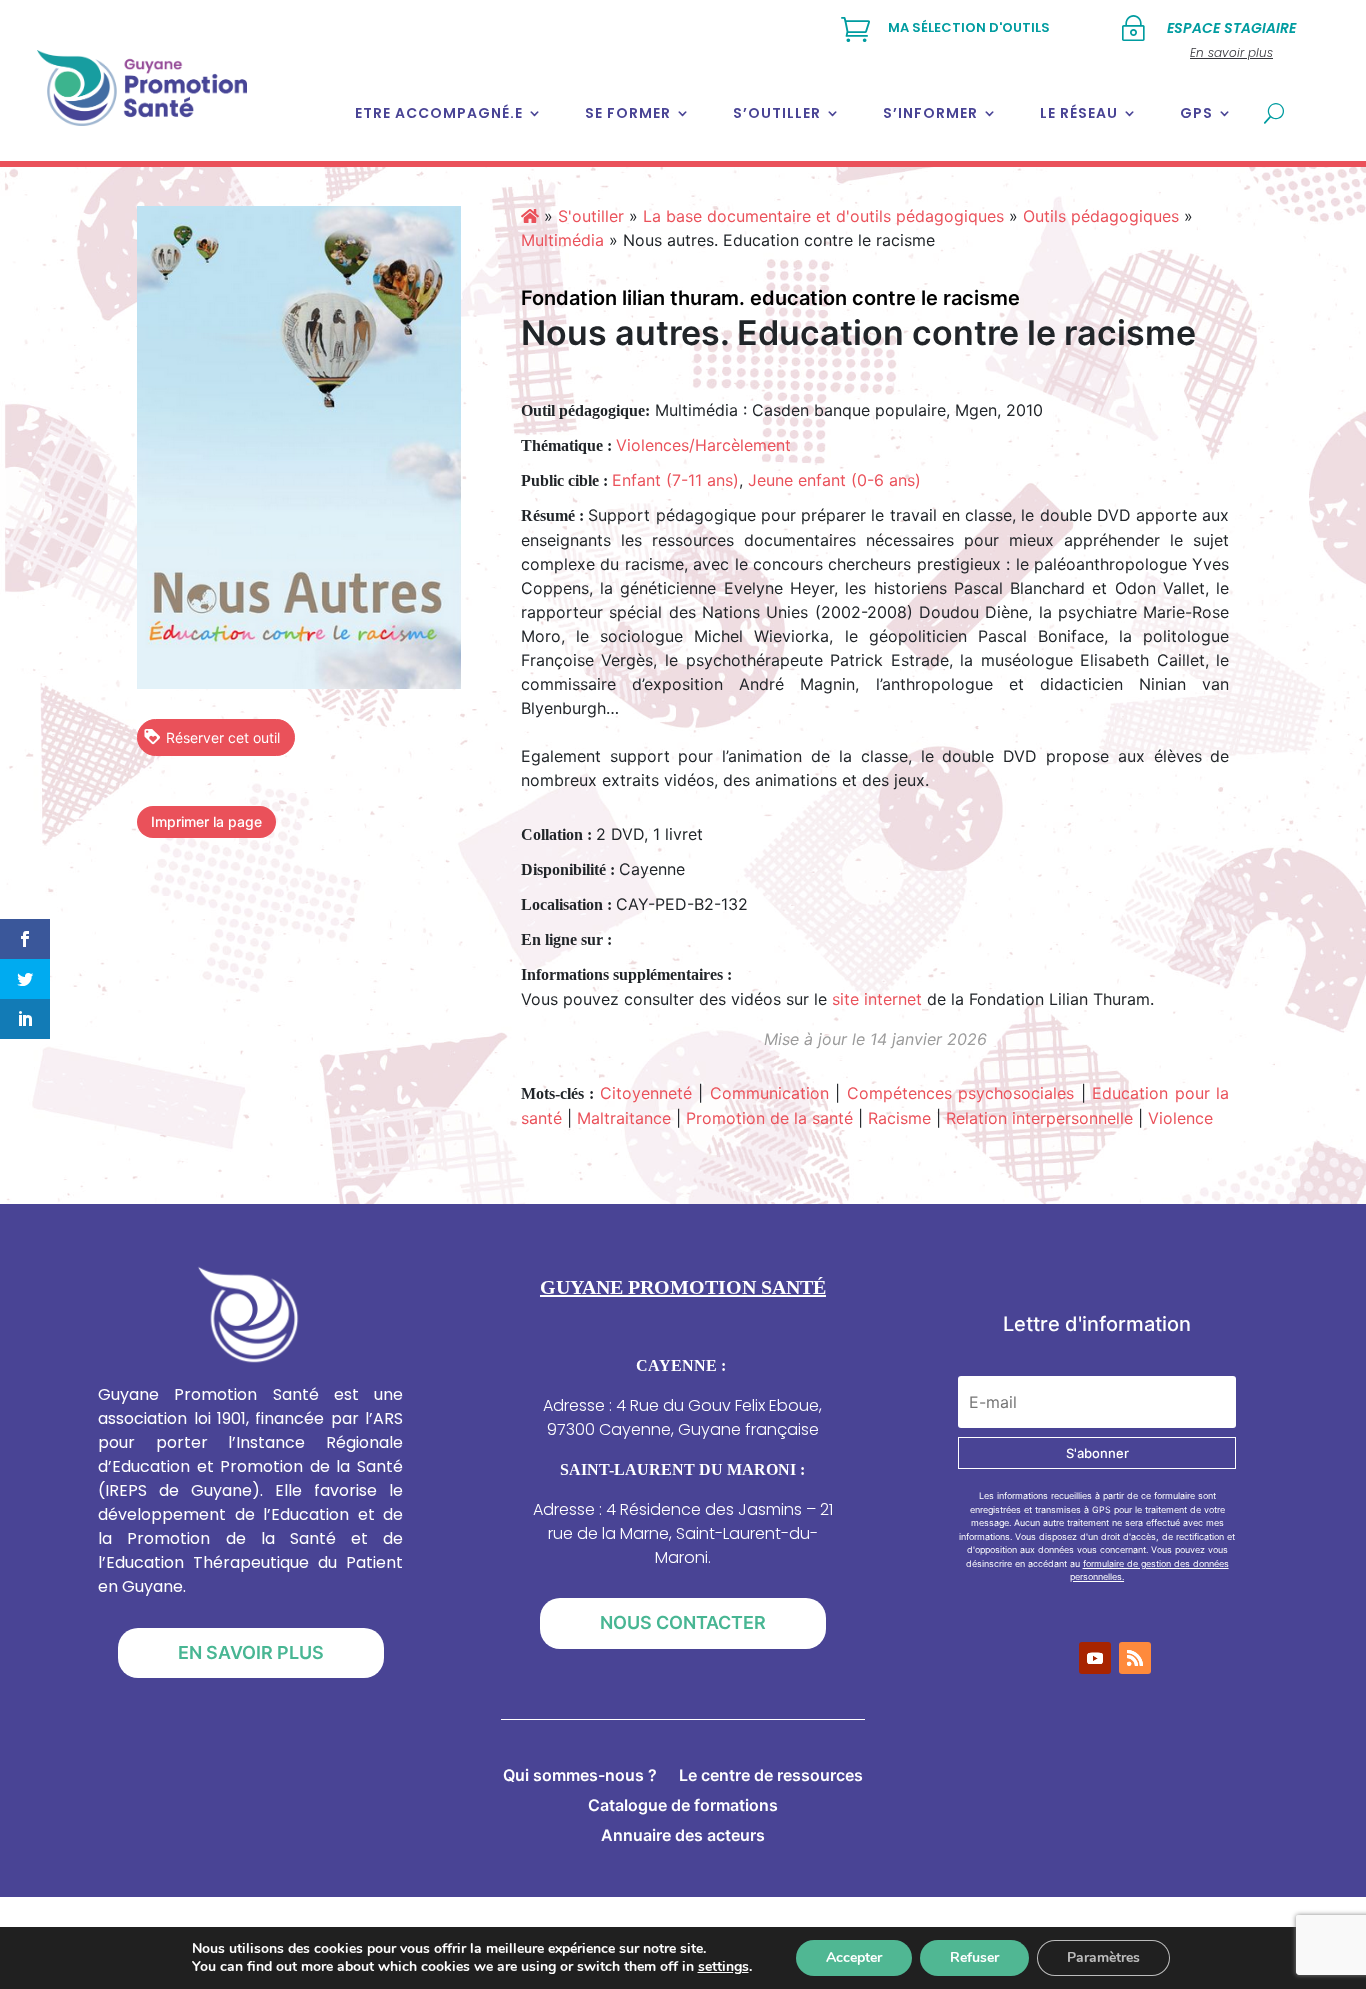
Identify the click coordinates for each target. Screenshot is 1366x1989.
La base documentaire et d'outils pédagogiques (823, 216)
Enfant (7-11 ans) (675, 480)
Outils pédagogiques (1101, 216)
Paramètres (1103, 1957)
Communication (769, 1093)
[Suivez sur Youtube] (1095, 1658)
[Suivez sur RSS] (1135, 1658)
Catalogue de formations (683, 1806)
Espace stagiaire (1231, 28)
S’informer (930, 113)
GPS (1196, 113)
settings (723, 1967)
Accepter (854, 1957)
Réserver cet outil (223, 737)
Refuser (974, 1957)
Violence (1180, 1118)
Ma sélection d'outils (969, 27)
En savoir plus (251, 1652)
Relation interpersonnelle (1039, 1118)
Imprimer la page (206, 821)
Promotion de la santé (769, 1118)
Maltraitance (624, 1118)
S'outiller (591, 216)
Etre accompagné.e (439, 113)
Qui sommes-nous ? (580, 1776)
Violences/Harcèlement (703, 445)
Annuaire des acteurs (683, 1836)
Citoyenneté (646, 1093)
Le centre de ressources (771, 1776)
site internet (877, 999)
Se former (628, 113)
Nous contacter (683, 1622)
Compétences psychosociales (961, 1093)
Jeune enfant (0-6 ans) (834, 480)
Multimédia (562, 240)
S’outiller (777, 113)
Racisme (899, 1118)
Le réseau (1079, 113)
